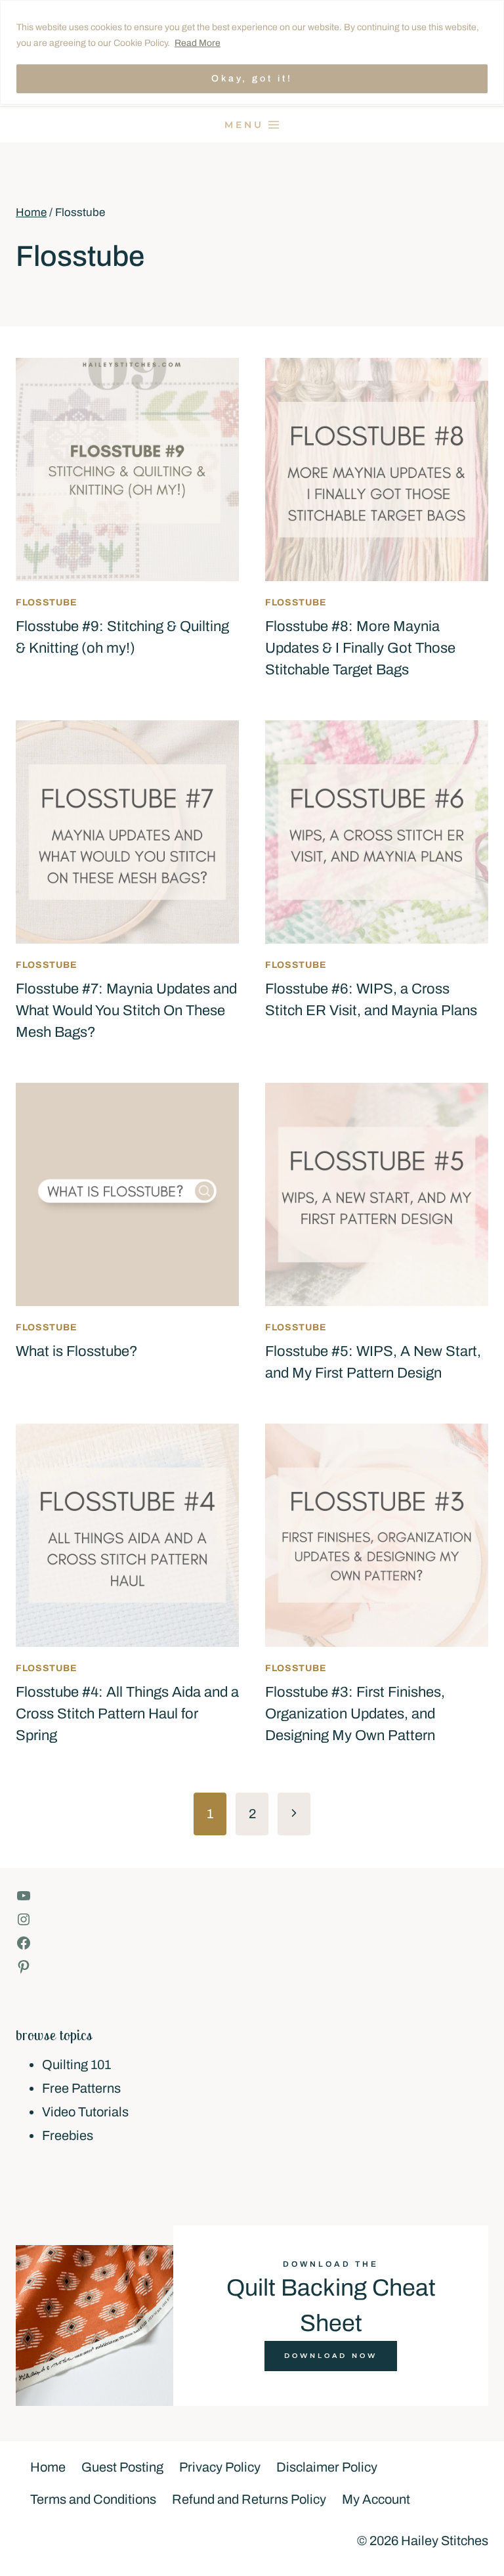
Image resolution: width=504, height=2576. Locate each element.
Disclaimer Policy (327, 2467)
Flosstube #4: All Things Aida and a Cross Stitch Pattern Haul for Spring (127, 1714)
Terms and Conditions (93, 2499)
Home (48, 2467)
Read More (198, 43)
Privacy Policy (220, 2467)
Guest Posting (122, 2467)
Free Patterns (81, 2088)
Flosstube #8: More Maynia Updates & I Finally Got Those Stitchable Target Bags (360, 648)
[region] (252, 52)
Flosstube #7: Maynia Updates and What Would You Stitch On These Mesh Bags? (126, 1011)
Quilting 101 (76, 2064)
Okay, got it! (252, 78)
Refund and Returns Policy (249, 2499)
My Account (376, 2499)
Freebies (68, 2135)
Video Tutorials (85, 2112)
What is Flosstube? (77, 1351)
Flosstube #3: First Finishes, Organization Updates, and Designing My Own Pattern (355, 1714)
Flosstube (46, 602)
